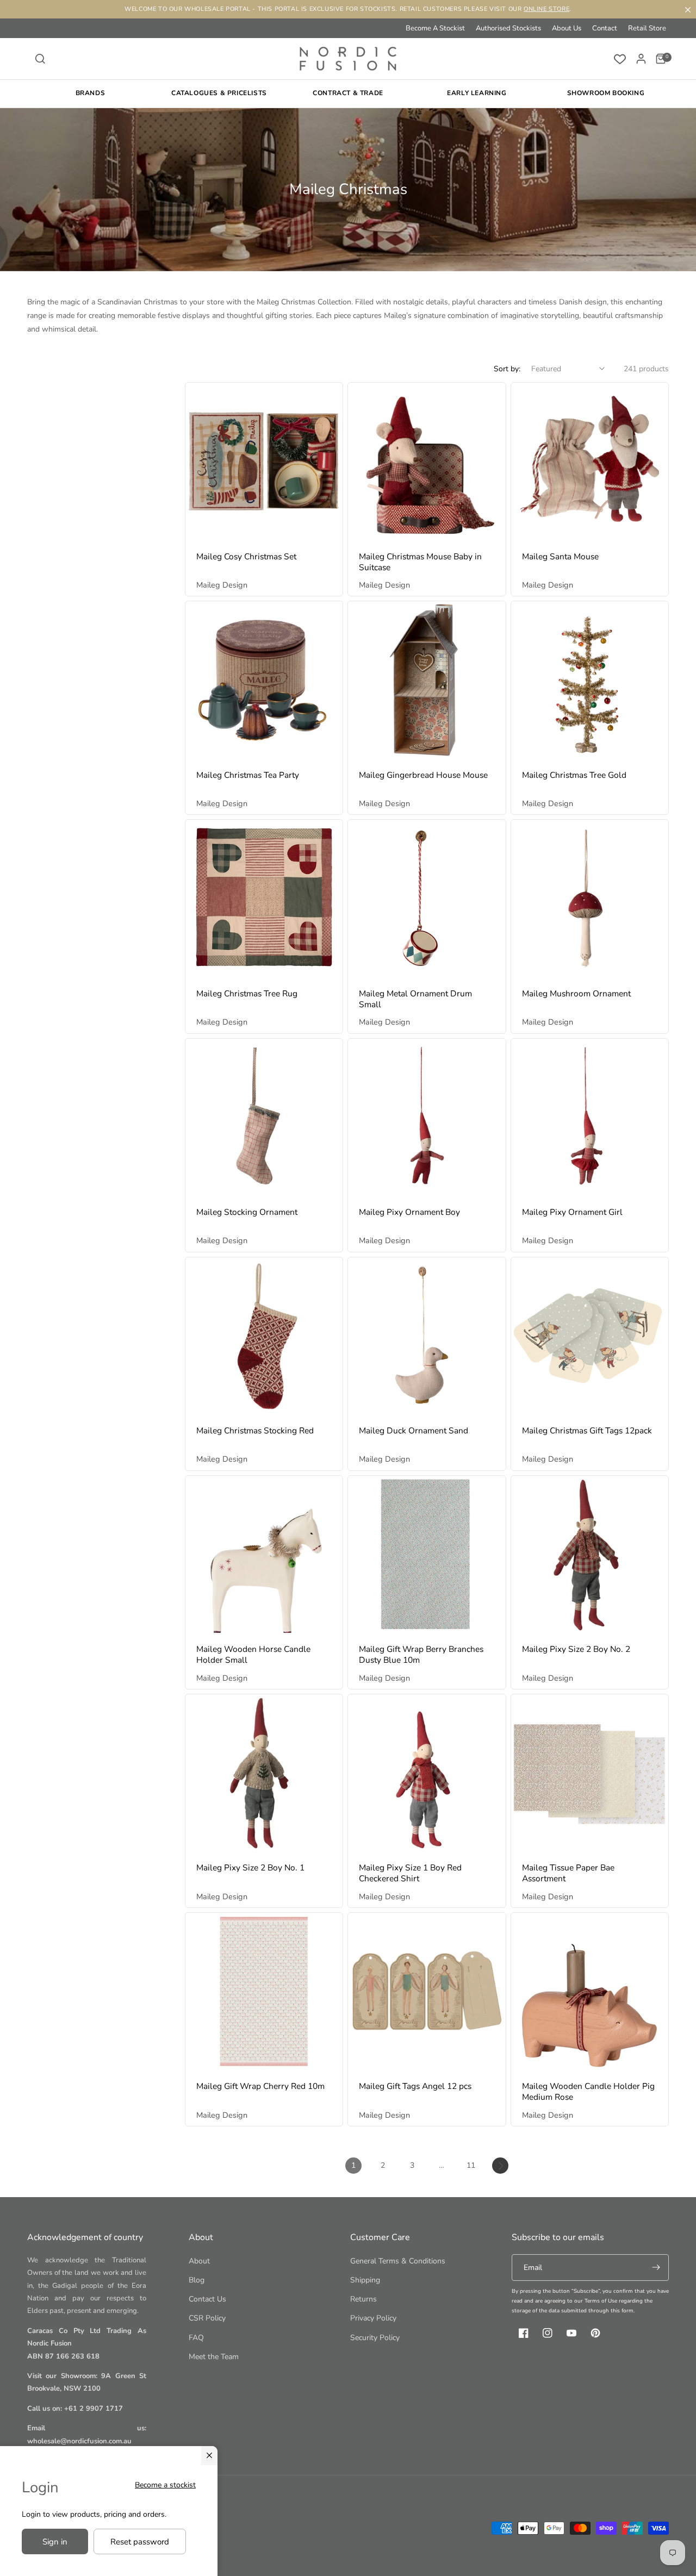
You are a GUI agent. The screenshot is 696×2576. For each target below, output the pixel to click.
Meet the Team (214, 2357)
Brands (91, 93)
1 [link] (353, 2165)
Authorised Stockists (508, 28)
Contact (605, 28)
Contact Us (207, 2299)
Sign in (55, 2542)
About (199, 2261)
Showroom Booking (606, 93)
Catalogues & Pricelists (219, 93)
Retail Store (647, 28)
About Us (567, 28)
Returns (363, 2299)
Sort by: (507, 369)
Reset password (140, 2542)
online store (546, 9)
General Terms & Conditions (398, 2261)
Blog (197, 2280)
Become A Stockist (435, 28)
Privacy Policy (373, 2318)
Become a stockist (165, 2485)
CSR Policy (207, 2318)
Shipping (365, 2280)
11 (471, 2165)
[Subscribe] (656, 2268)
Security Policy (375, 2338)
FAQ (196, 2338)
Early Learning (477, 93)
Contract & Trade (348, 93)
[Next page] (500, 2166)
